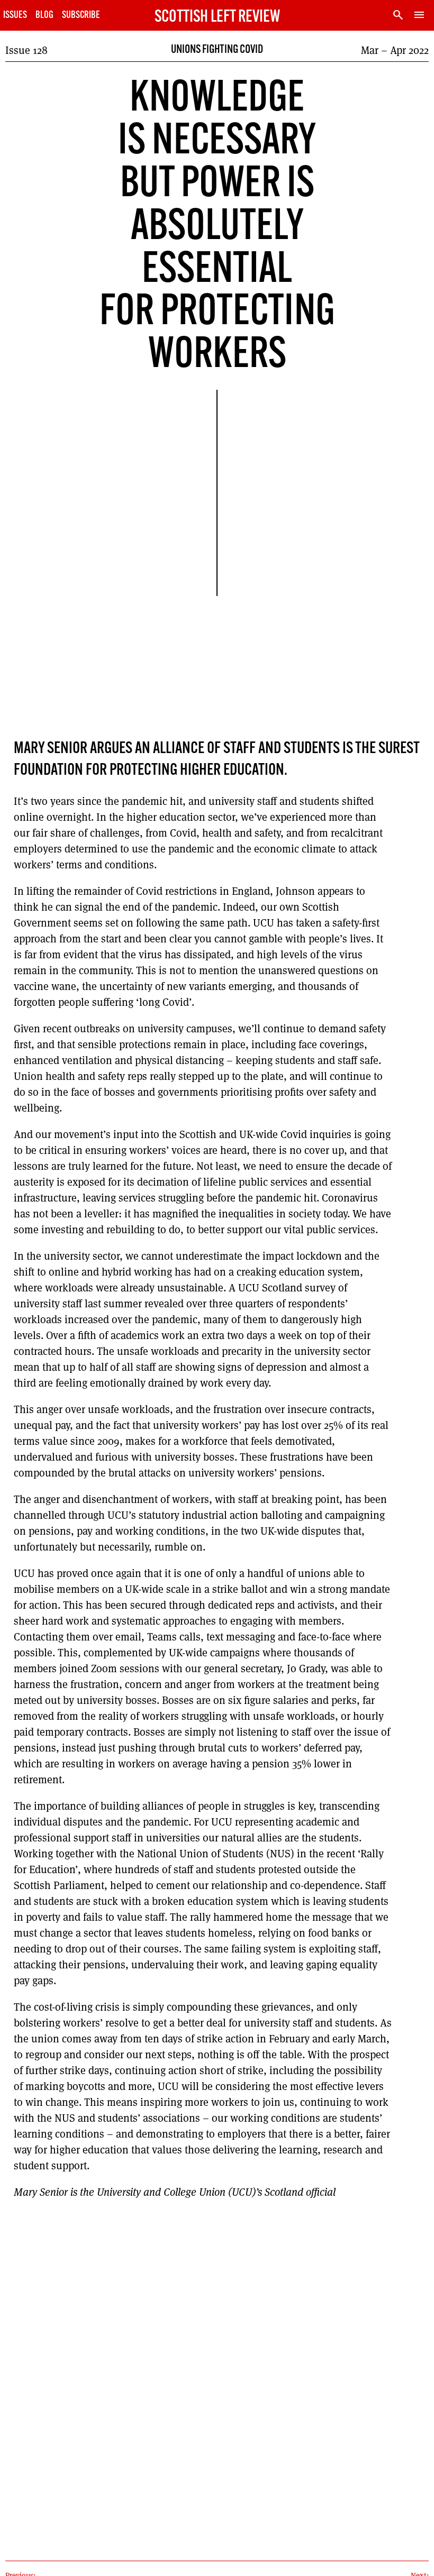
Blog (44, 16)
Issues (15, 16)
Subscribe (81, 16)
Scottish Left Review (217, 17)
